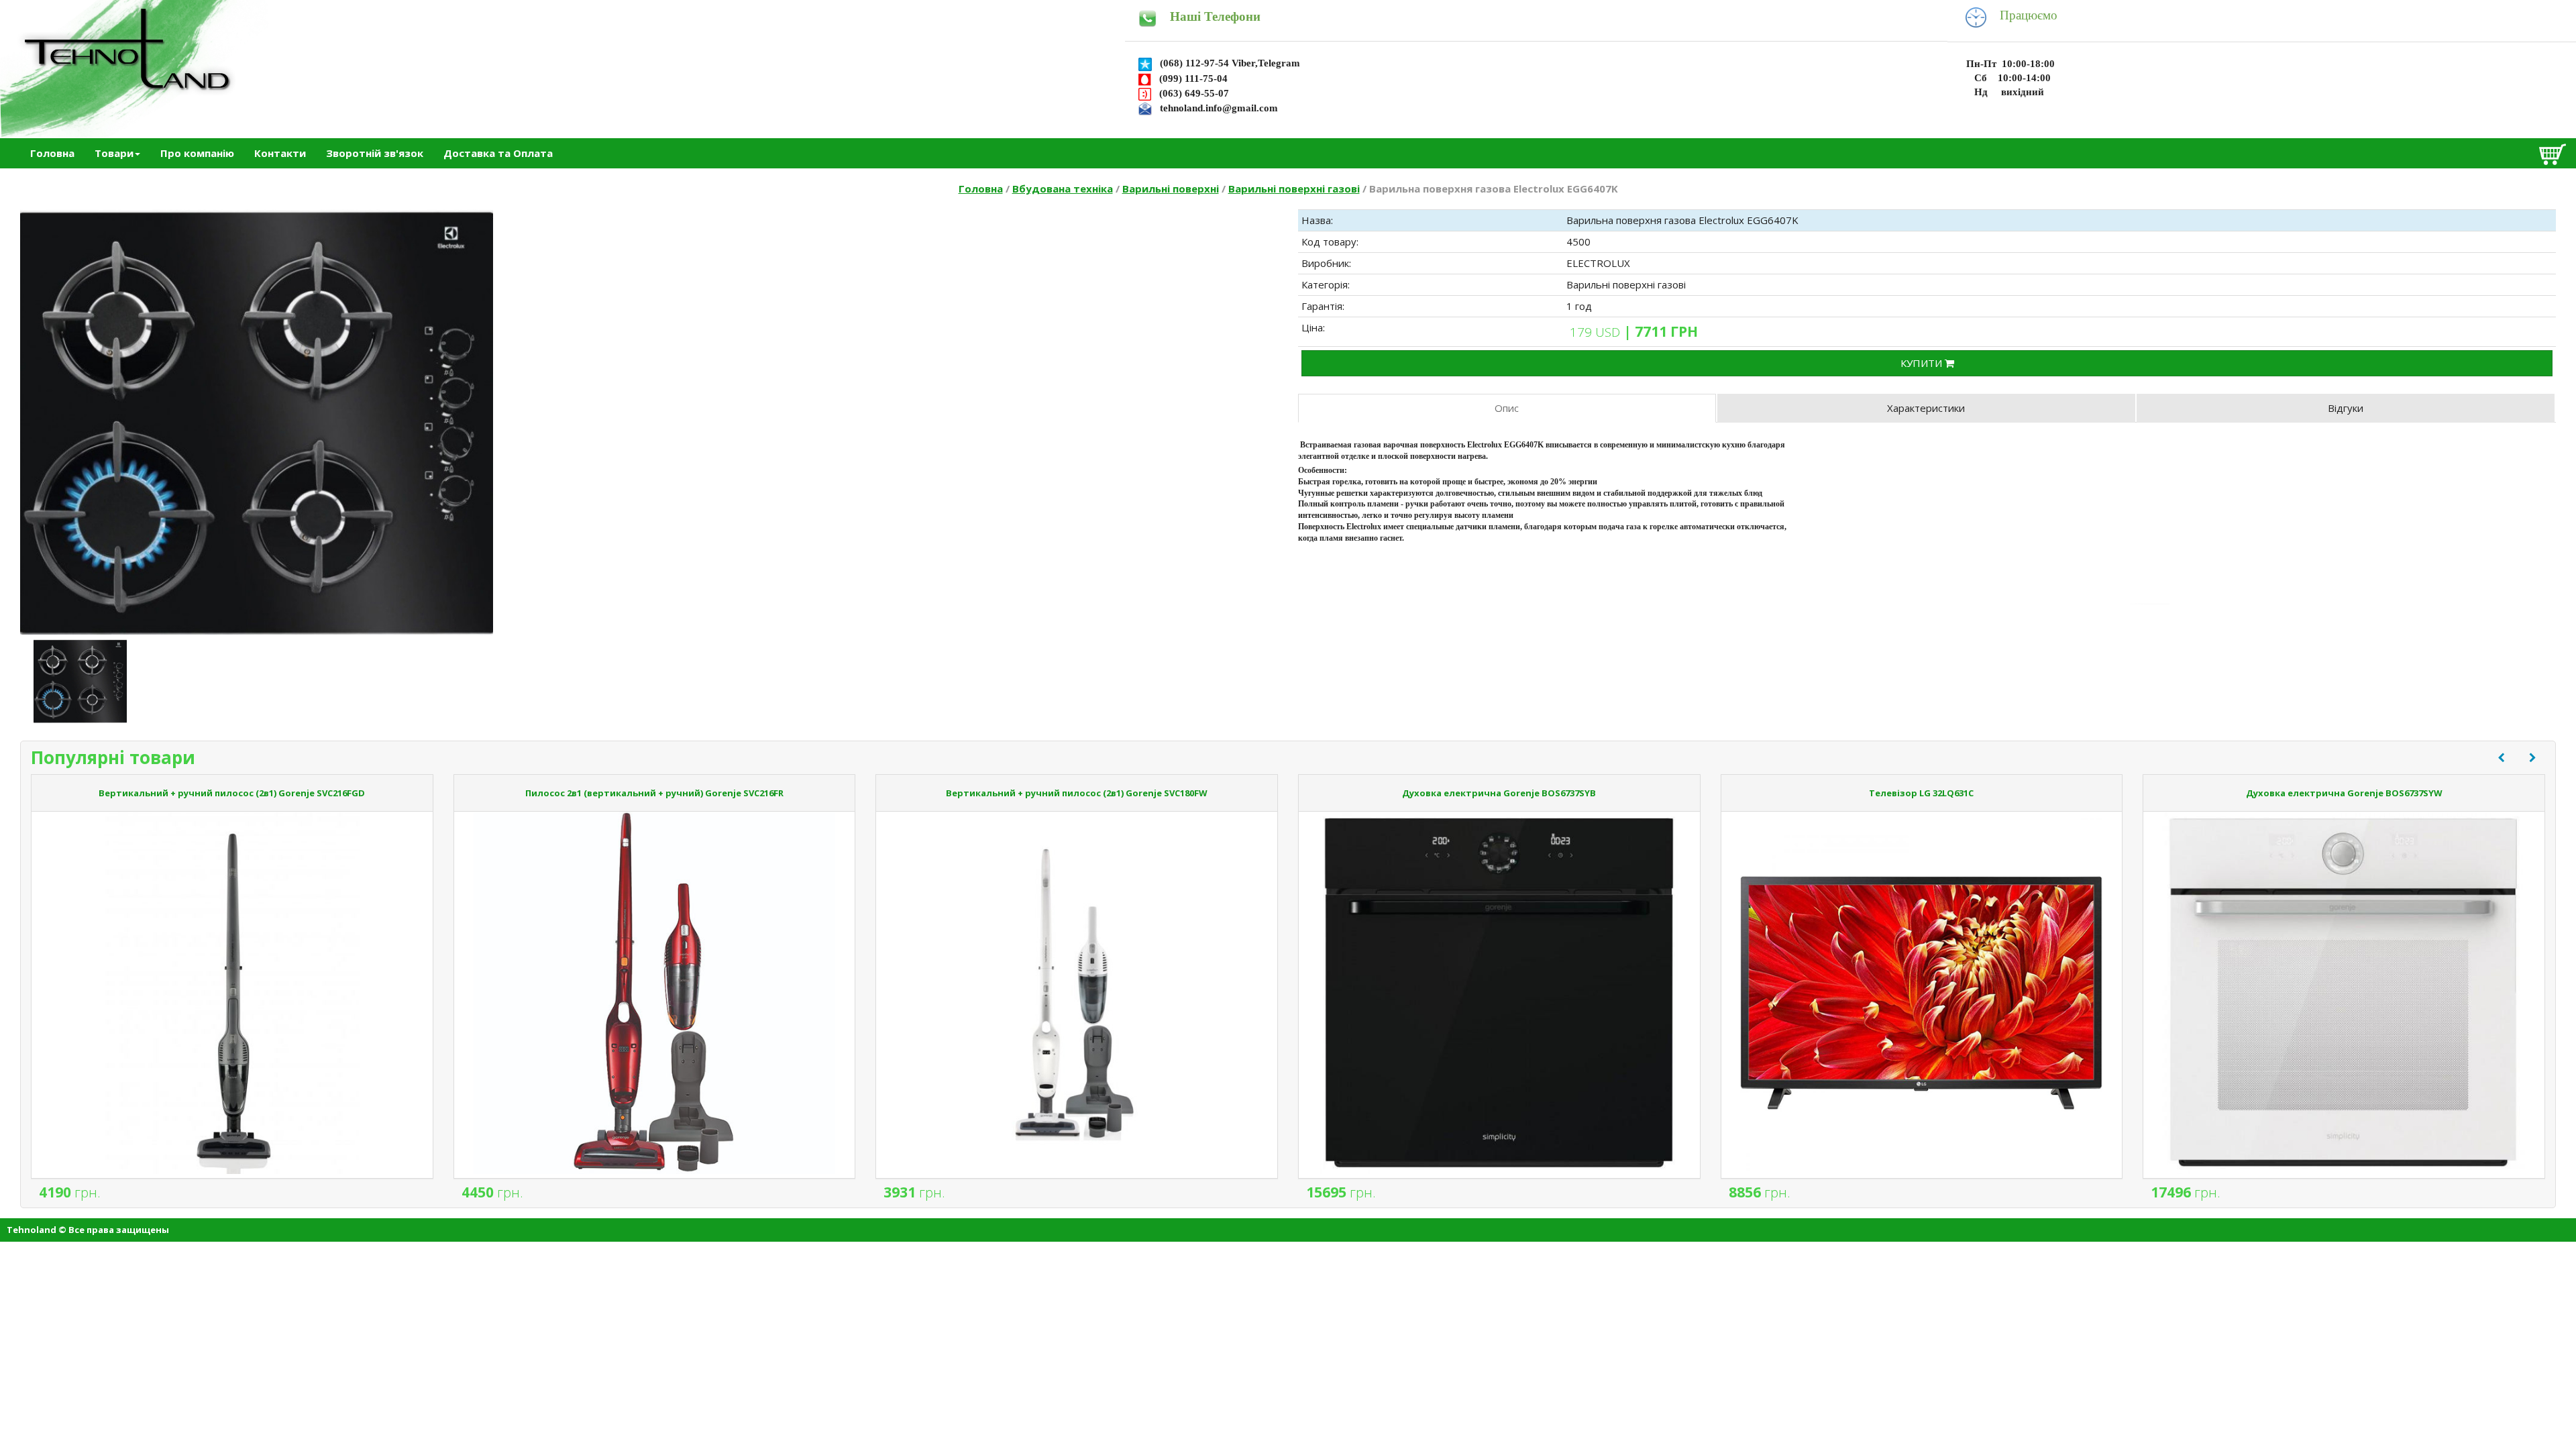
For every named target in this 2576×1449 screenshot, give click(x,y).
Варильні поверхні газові (1294, 189)
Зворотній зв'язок (375, 153)
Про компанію (197, 153)
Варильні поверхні (1171, 189)
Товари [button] (114, 153)
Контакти (280, 153)
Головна (52, 153)
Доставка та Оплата (498, 153)
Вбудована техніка (1063, 189)
